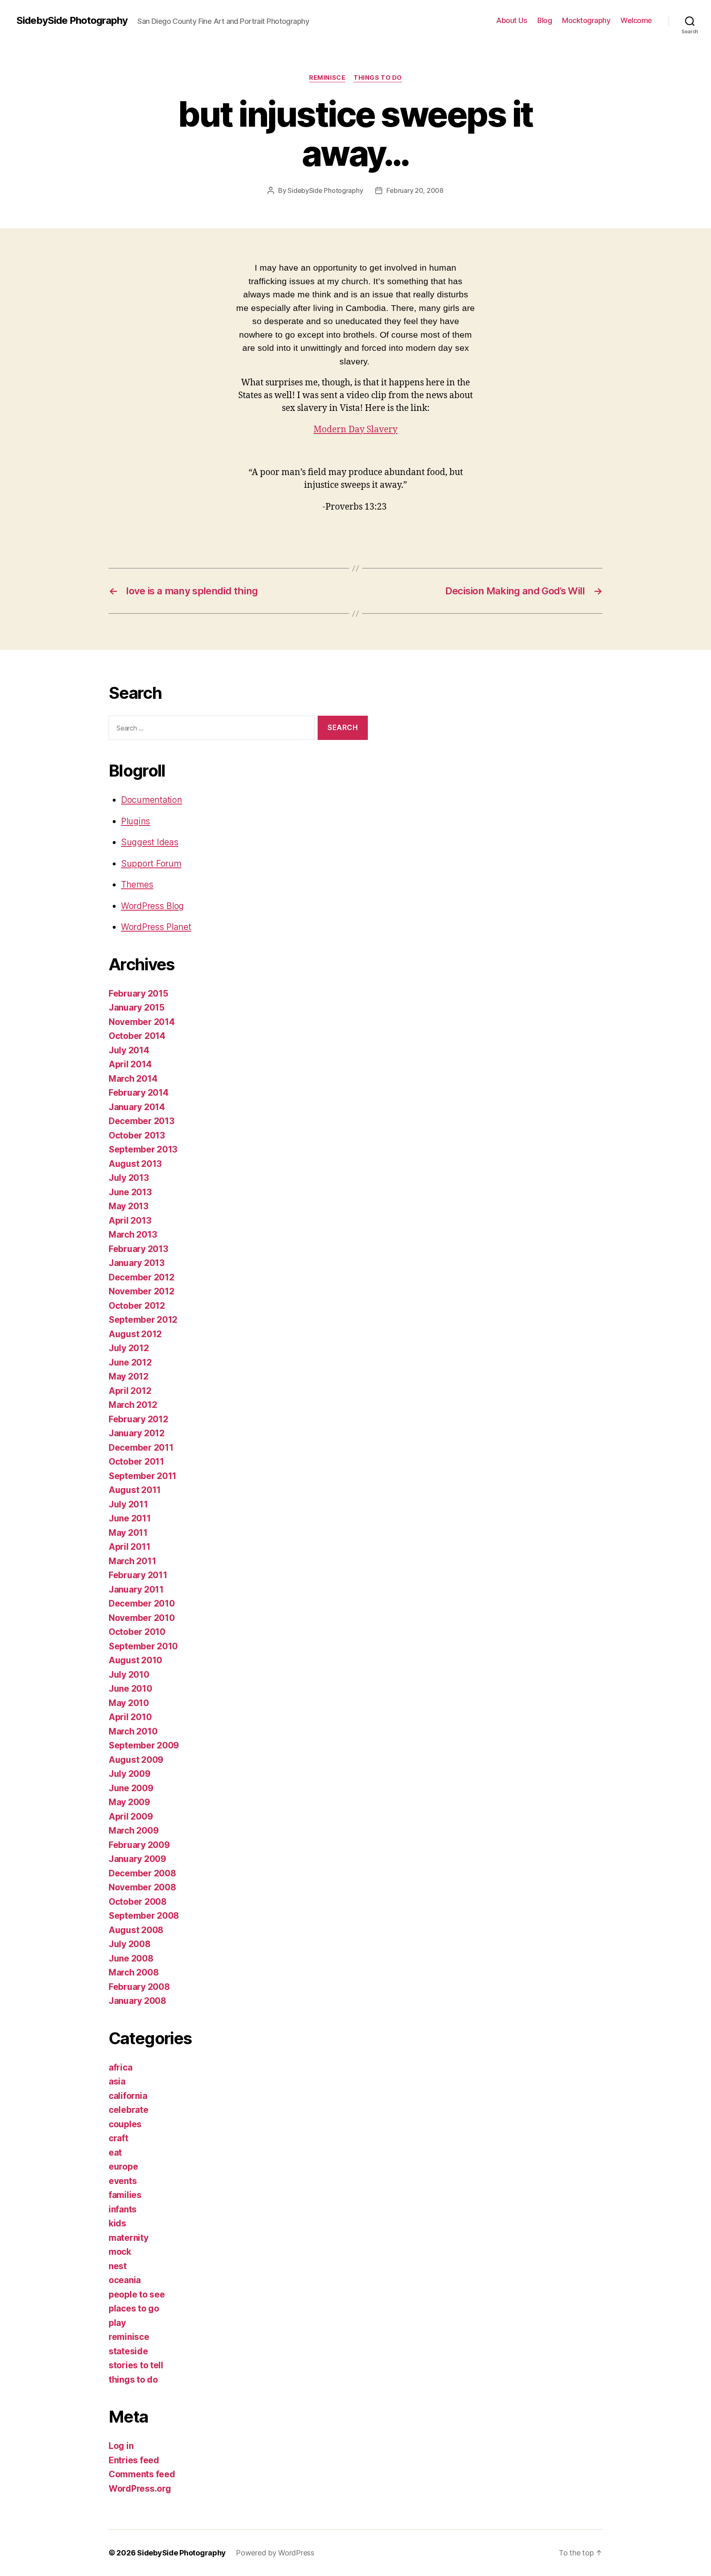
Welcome (636, 20)
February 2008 (139, 1987)
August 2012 (135, 1334)
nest (118, 2266)
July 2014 (129, 1050)
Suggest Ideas (150, 842)
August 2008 (136, 1930)
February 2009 (139, 1845)
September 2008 (144, 1916)
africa (120, 2067)
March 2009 (134, 1831)
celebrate (129, 2110)
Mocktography (586, 20)
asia (117, 2081)
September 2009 (144, 1745)
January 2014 (137, 1107)
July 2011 (128, 1504)
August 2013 (135, 1164)
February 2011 (138, 1575)
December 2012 (142, 1277)
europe (123, 2167)
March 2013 (133, 1235)
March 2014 (133, 1079)
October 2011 (136, 1462)
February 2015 (138, 994)
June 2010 (130, 1689)
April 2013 (130, 1221)
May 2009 (129, 1802)
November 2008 (142, 1887)
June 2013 (130, 1192)
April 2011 (129, 1547)
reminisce (327, 78)
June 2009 (131, 1788)
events (123, 2181)
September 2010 (143, 1646)
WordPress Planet (156, 927)
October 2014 (137, 1036)
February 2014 (139, 1093)
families (125, 2195)
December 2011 (141, 1448)
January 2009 (137, 1859)
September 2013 (143, 1149)
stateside (128, 2351)
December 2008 (142, 1873)
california (128, 2096)
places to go (134, 2308)
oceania (125, 2280)
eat (115, 2153)
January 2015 (137, 1007)
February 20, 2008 (415, 190)
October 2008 (138, 1902)
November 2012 (142, 1291)
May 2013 (129, 1206)
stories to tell (136, 2365)
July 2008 (130, 1944)
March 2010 (133, 1731)
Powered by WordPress (275, 2553)
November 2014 (142, 1022)
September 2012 (143, 1320)
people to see (137, 2294)
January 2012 (137, 1433)
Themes (137, 885)
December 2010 (142, 1603)
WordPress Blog (152, 906)
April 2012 (130, 1391)
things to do (378, 78)
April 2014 (130, 1064)
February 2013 (138, 1249)
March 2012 (133, 1405)
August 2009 (136, 1760)
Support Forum (151, 864)
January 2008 (137, 2001)
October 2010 (137, 1632)
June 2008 (131, 1958)
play (117, 2323)
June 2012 (130, 1362)
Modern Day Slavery (355, 430)
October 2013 (137, 1135)
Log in (121, 2446)
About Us (512, 20)
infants (123, 2209)
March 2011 (132, 1561)
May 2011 (128, 1533)
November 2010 (142, 1618)
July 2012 (129, 1348)
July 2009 (130, 1774)
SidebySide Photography (72, 21)
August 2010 (135, 1660)
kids (117, 2223)
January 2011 (136, 1589)
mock (120, 2252)
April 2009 (131, 1817)
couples (125, 2124)
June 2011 (130, 1518)
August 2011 (135, 1490)
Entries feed (134, 2460)
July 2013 (129, 1178)
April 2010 (130, 1717)
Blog (545, 20)
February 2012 (138, 1419)
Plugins (136, 821)
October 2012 (137, 1306)
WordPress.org (140, 2489)
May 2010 (129, 1703)
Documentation (152, 800)
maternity (129, 2238)
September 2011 (143, 1476)
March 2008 (134, 1972)
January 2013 (137, 1263)
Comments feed (142, 2474)
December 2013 (142, 1121)
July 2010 (129, 1675)
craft (118, 2138)
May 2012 (129, 1376)
